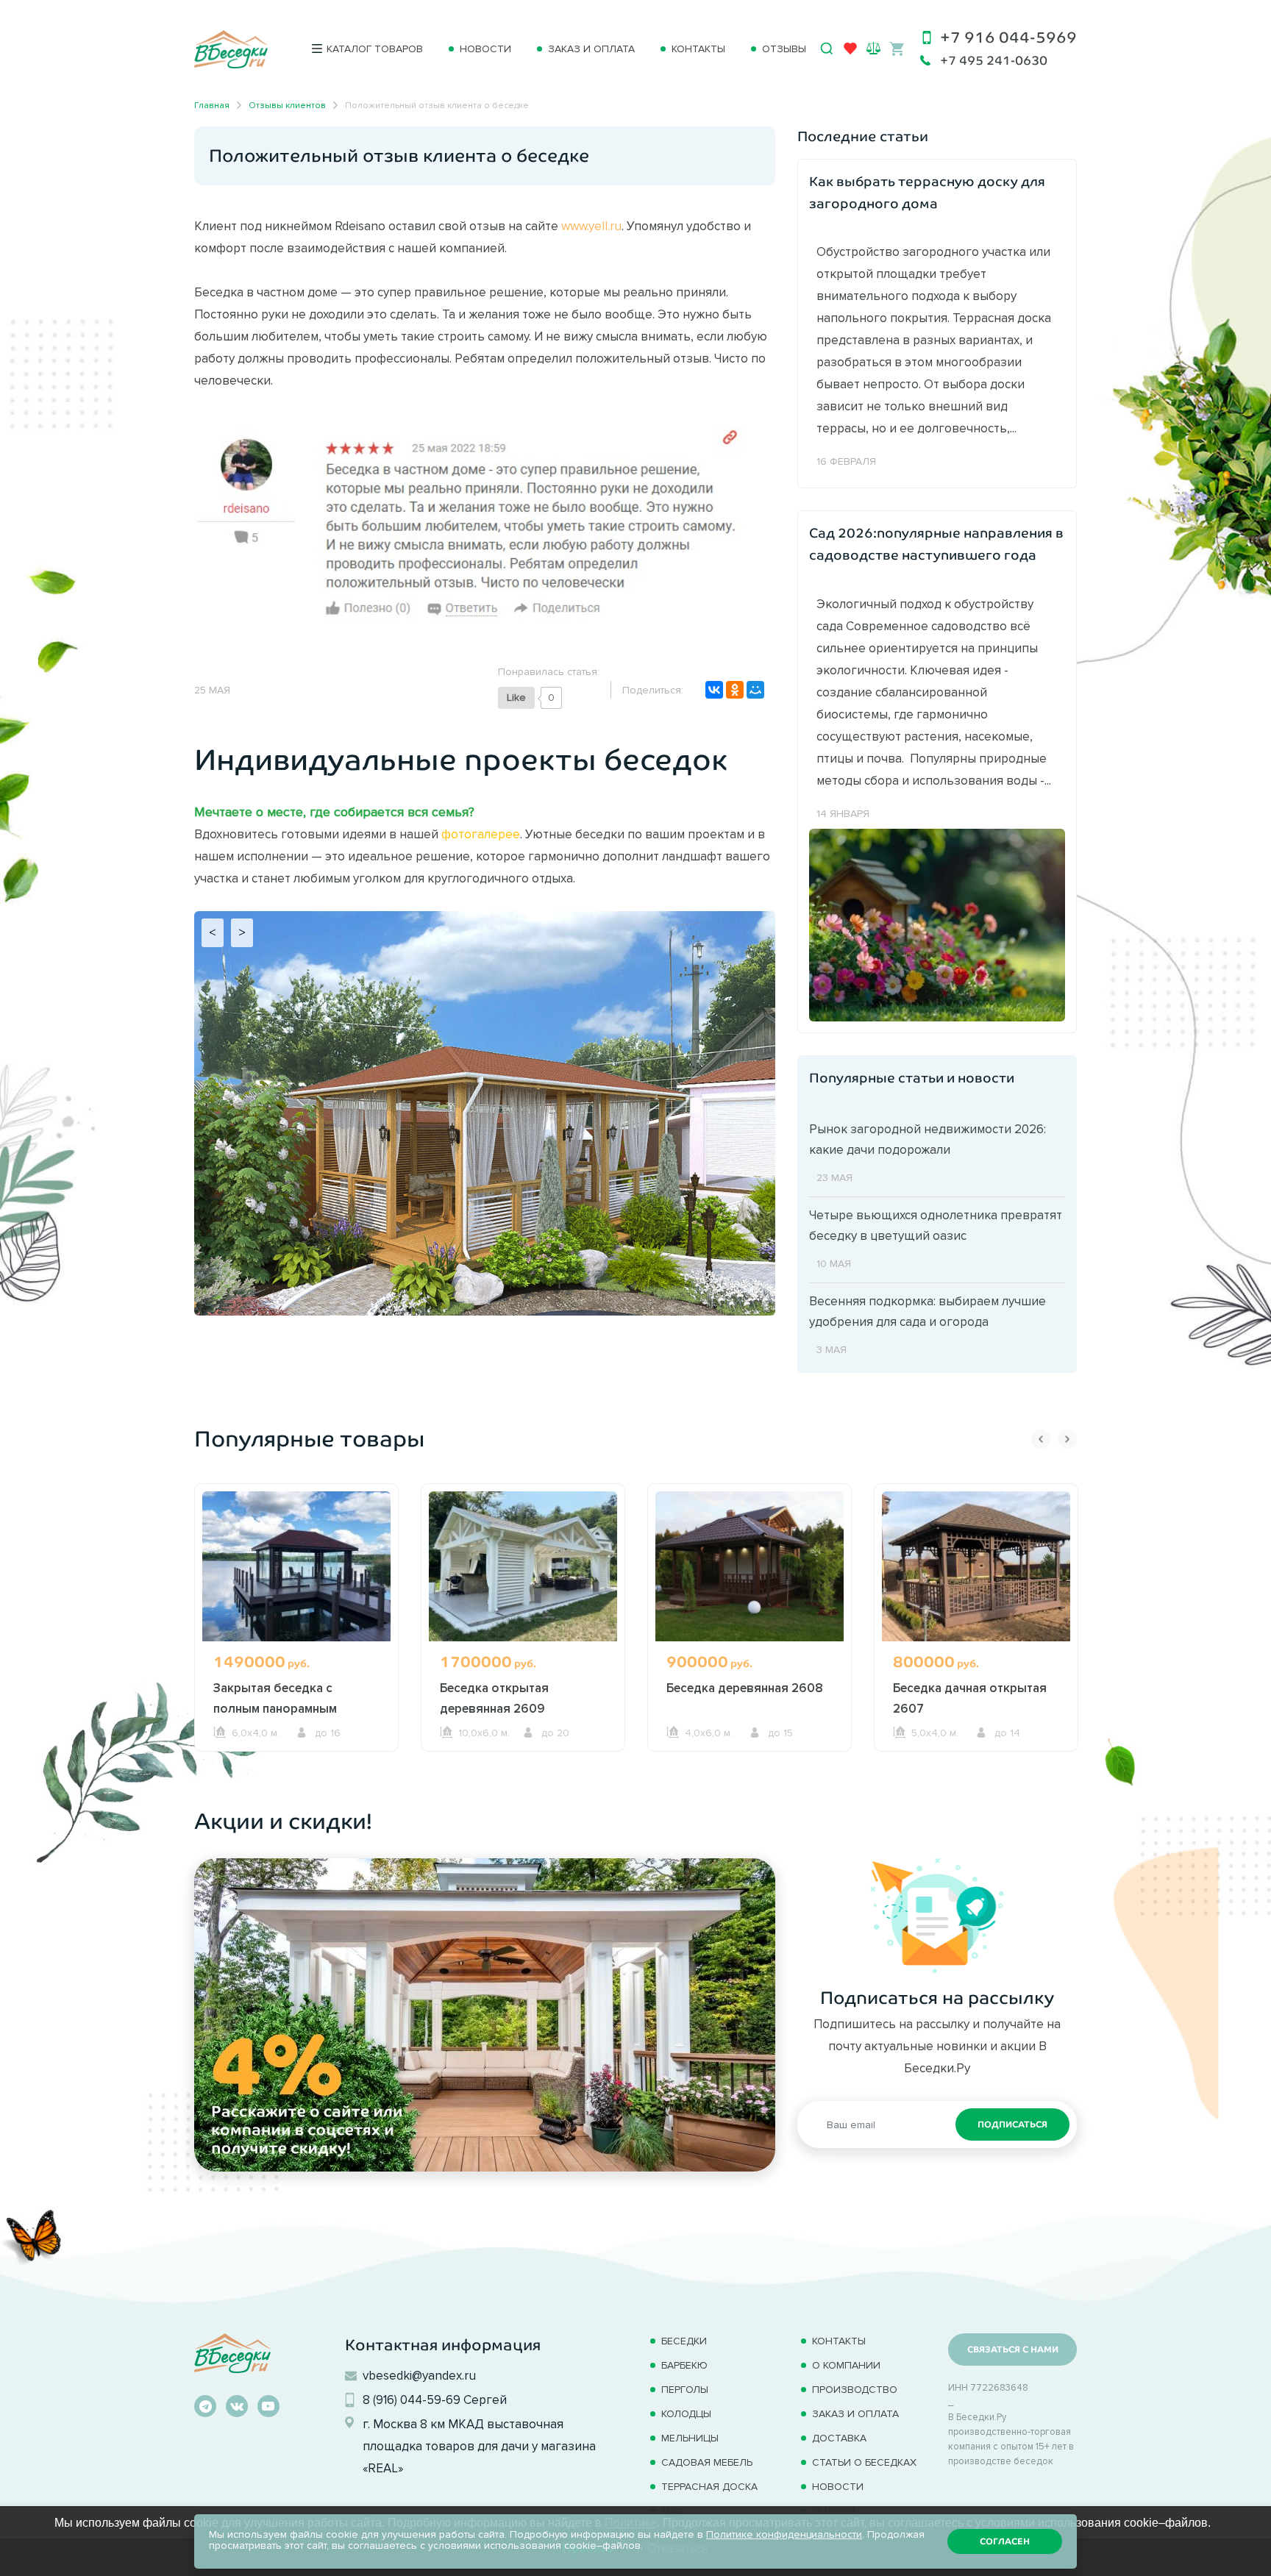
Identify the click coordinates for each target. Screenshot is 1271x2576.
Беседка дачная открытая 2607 (970, 1698)
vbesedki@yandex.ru (419, 2375)
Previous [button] (1041, 1439)
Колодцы (686, 2414)
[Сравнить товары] (873, 48)
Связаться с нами (1013, 2350)
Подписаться (1012, 2124)
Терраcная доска (709, 2487)
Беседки (684, 2341)
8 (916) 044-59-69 (412, 2400)
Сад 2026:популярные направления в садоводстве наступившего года (936, 544)
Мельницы (690, 2438)
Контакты (698, 49)
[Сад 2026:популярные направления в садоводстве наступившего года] (937, 924)
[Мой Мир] (755, 690)
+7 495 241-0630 (994, 61)
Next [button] (1067, 1439)
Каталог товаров (375, 49)
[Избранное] (850, 51)
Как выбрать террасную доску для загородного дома (927, 193)
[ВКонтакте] (714, 690)
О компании (846, 2365)
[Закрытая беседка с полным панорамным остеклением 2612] (296, 1566)
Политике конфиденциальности (784, 2534)
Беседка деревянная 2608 (745, 1688)
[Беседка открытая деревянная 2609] (523, 1566)
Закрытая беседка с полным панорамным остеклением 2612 (275, 1708)
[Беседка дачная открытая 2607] (976, 1566)
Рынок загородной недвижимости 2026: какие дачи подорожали (928, 1139)
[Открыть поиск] (827, 49)
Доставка (839, 2438)
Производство (855, 2390)
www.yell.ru (591, 226)
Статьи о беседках (864, 2462)
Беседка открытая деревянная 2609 (494, 1698)
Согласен (1005, 2541)
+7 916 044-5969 (1008, 37)
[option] (296, 1645)
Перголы (685, 2390)
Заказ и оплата (591, 49)
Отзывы (784, 49)
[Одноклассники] (735, 690)
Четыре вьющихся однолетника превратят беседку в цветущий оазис (936, 1225)
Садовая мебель (707, 2462)
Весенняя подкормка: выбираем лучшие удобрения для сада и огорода (928, 1311)
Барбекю (684, 2365)
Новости (485, 49)
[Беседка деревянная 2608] (750, 1566)
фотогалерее (481, 834)
